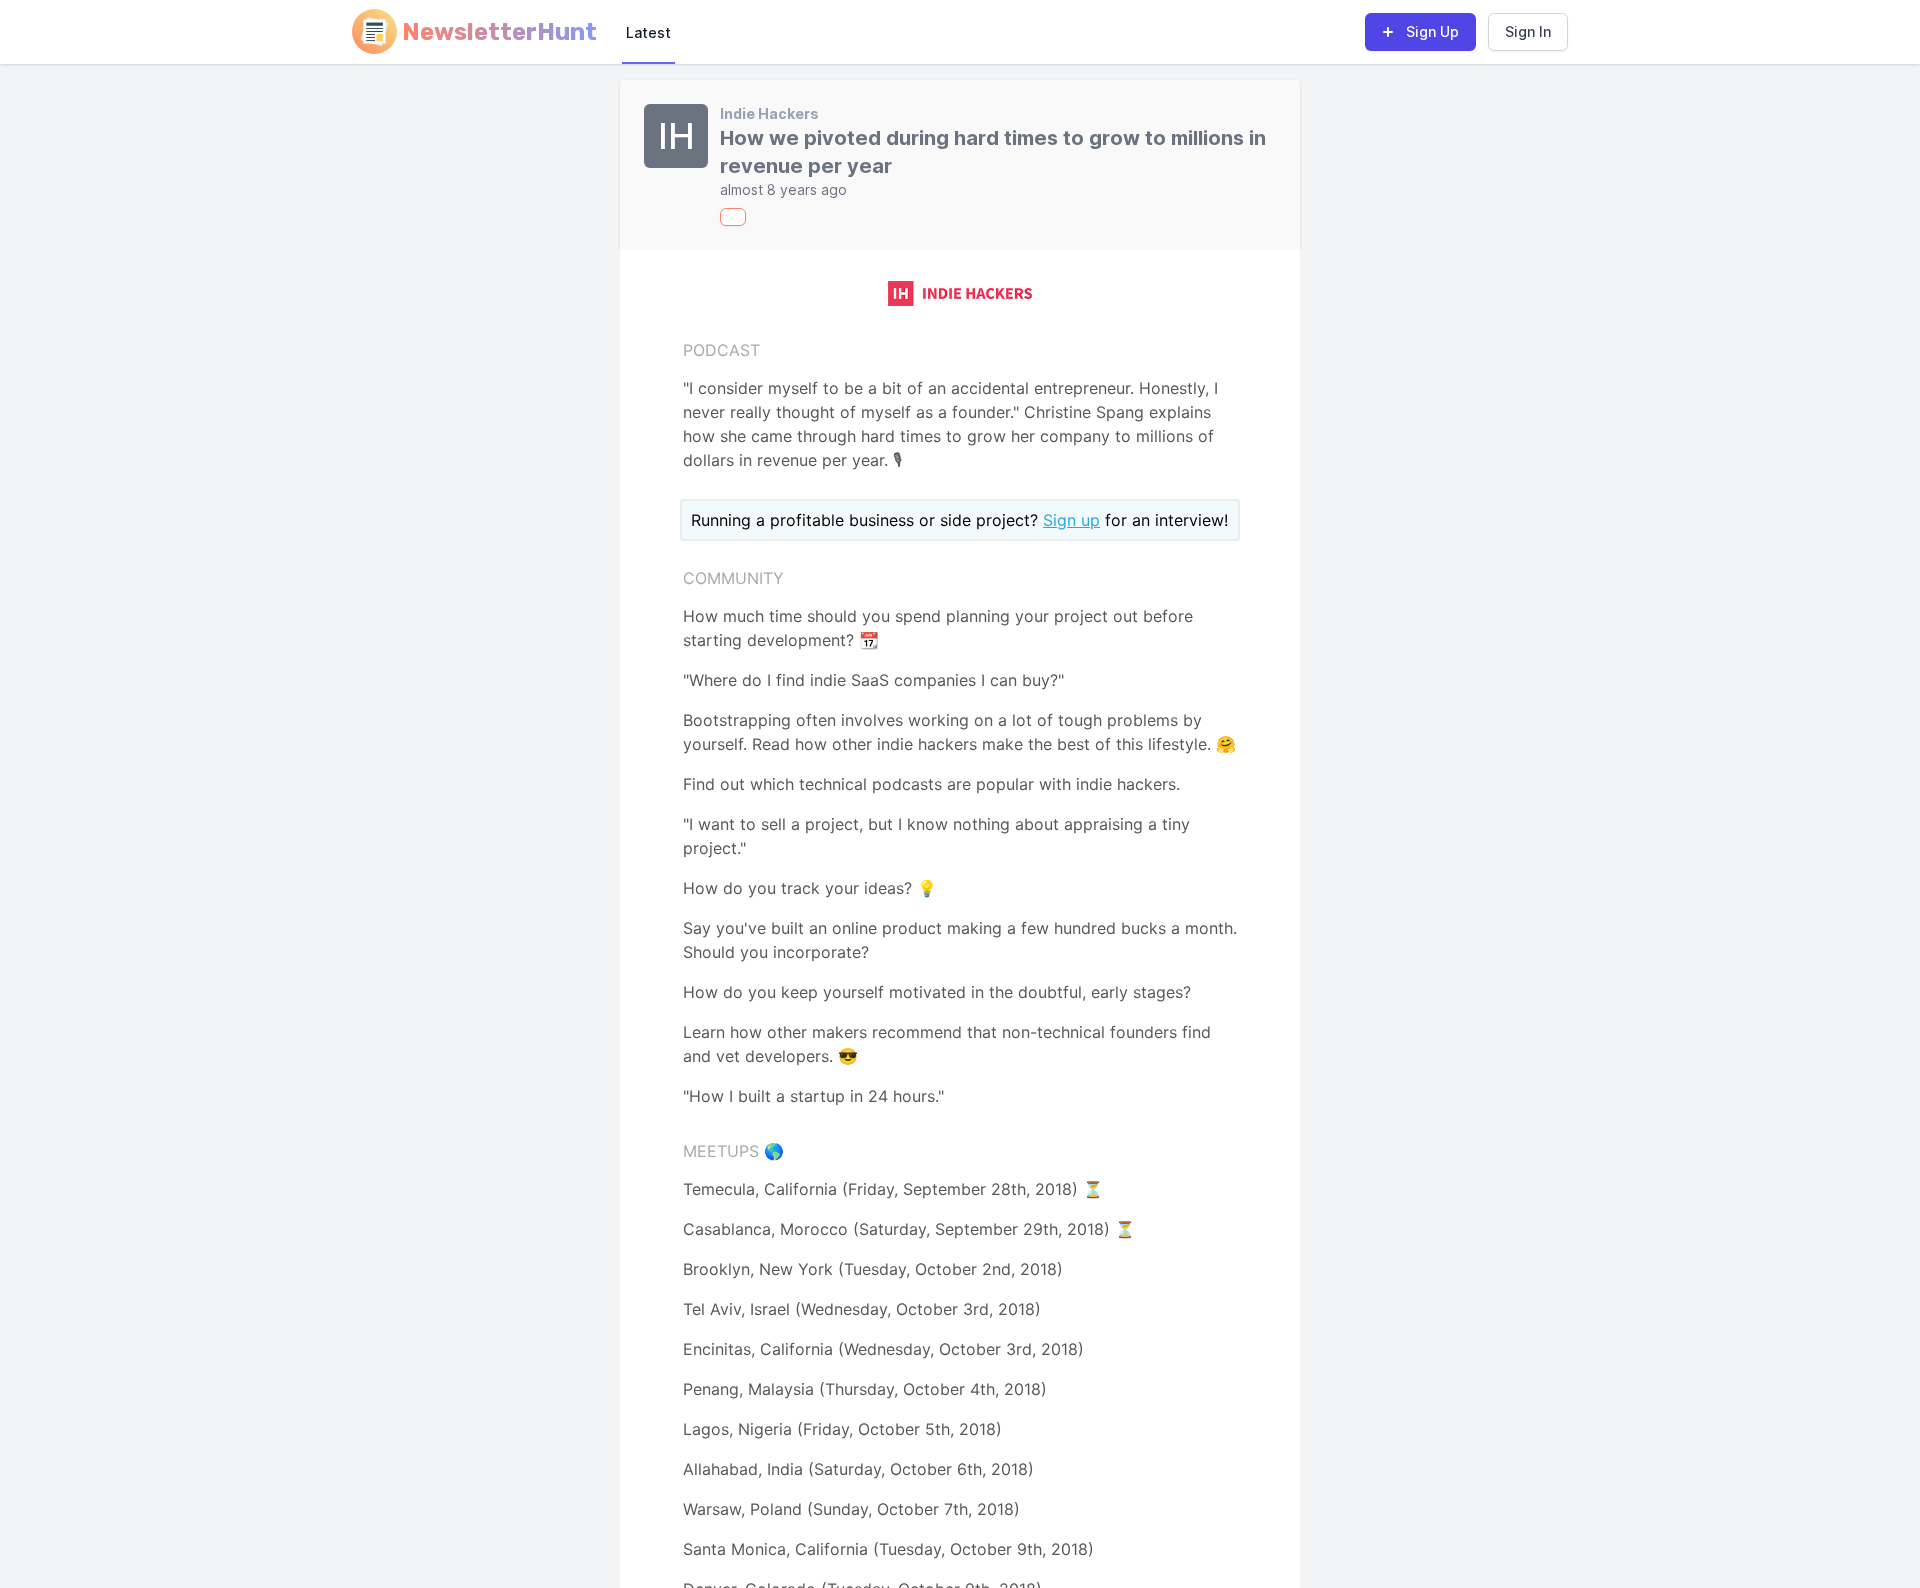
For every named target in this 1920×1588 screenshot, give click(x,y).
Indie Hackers (769, 113)
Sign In (1528, 31)
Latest (648, 32)
